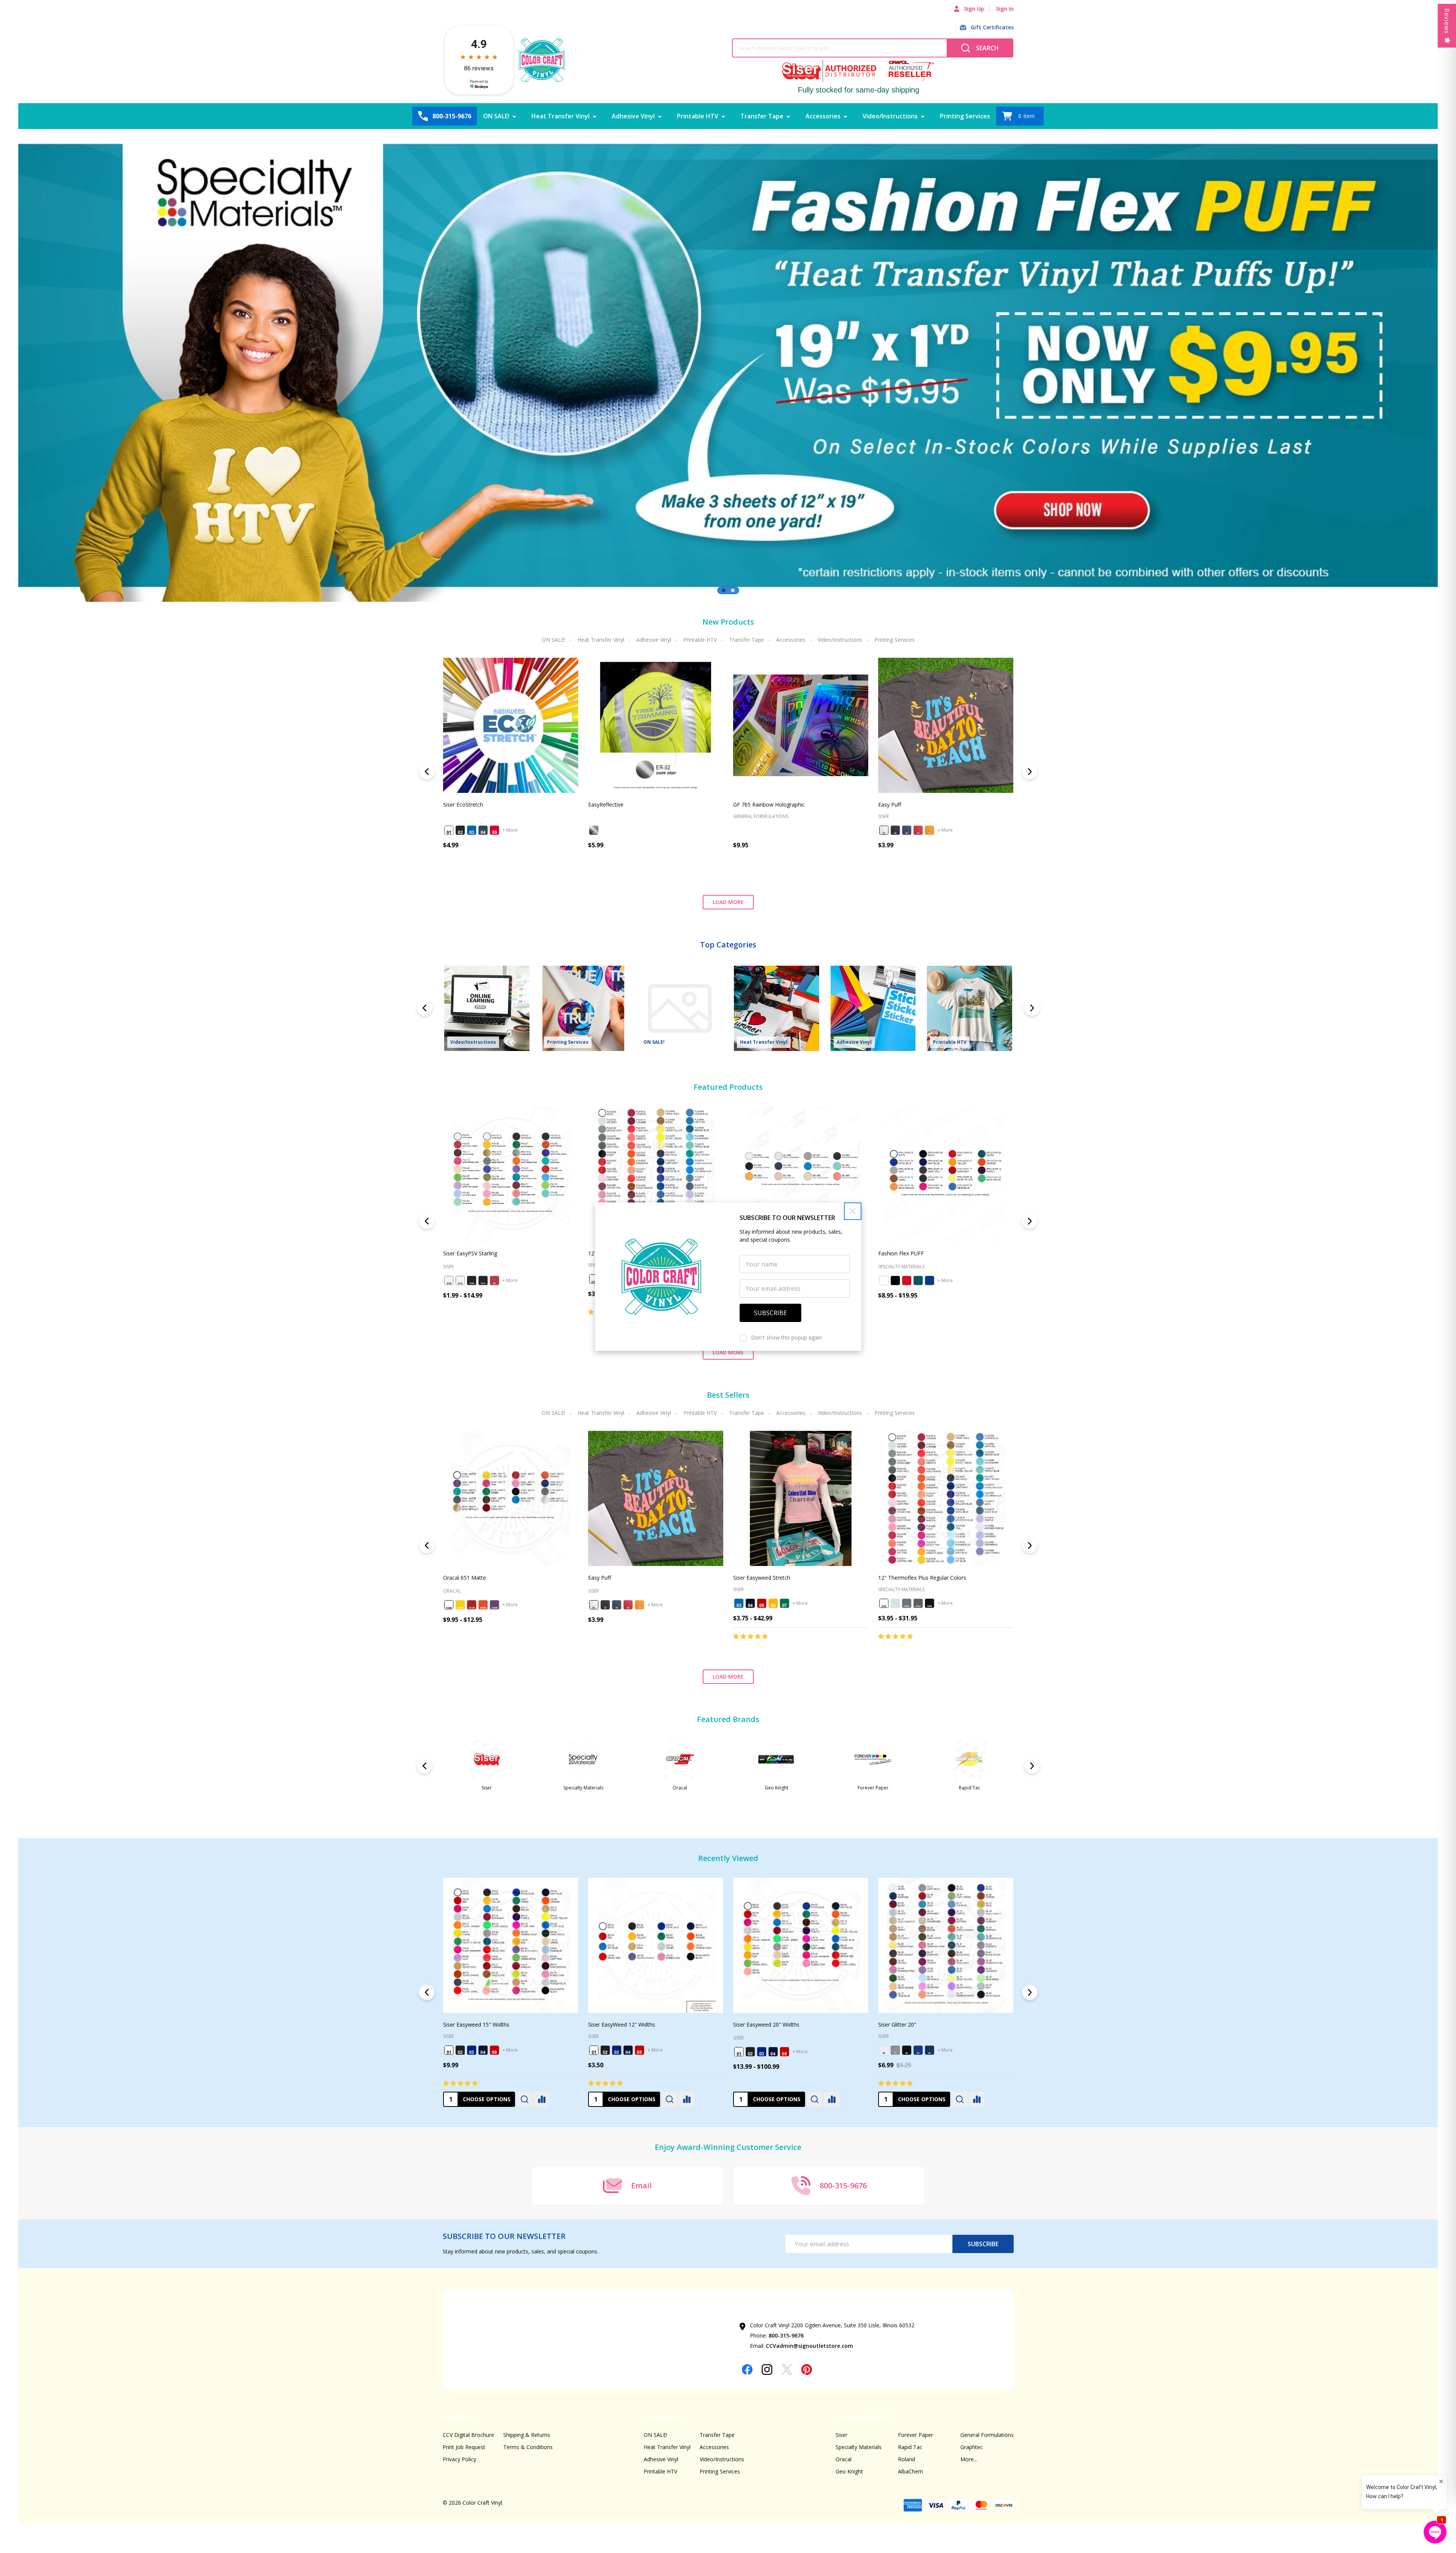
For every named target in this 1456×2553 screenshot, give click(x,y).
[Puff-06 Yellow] (930, 830)
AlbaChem (911, 2471)
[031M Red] (472, 1605)
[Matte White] (449, 1280)
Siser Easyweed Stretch (762, 1578)
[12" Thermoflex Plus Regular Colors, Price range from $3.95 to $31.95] (656, 1174)
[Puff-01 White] (884, 830)
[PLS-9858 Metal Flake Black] (472, 2050)
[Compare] (542, 2099)
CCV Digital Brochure (468, 2435)
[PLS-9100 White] (594, 1279)
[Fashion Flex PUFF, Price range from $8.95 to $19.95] (946, 1174)
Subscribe (983, 2244)
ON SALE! (496, 116)
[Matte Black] (472, 1280)
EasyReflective (606, 804)
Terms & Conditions (528, 2447)
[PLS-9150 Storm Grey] (907, 1603)
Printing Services (965, 116)
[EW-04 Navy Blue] (773, 2050)
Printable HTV (698, 116)
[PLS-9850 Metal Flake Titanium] (460, 2050)
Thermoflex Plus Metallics (620, 2024)
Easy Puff (890, 804)
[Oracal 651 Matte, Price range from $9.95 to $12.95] (511, 1498)
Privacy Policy (459, 2459)
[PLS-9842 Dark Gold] (628, 2052)
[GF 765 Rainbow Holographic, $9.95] (801, 725)
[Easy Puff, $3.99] (946, 725)
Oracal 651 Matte (465, 1578)
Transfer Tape (762, 116)
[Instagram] (767, 2370)
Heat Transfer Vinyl (561, 116)
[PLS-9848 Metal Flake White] (449, 2050)
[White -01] (449, 830)
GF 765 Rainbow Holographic (769, 804)
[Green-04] (918, 1280)
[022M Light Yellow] (460, 1605)
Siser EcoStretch (463, 804)
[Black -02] (460, 830)
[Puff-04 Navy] (907, 830)
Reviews (1447, 21)
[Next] (1413, 365)
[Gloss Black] (483, 1280)
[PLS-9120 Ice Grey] (895, 1603)
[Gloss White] (460, 1280)
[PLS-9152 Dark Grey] (918, 1603)
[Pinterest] (807, 2370)
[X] (787, 2370)
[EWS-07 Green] (785, 1603)
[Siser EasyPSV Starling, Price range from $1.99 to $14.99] (511, 1174)
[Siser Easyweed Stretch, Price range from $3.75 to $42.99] (801, 1498)
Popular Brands (864, 2416)
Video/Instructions (890, 116)
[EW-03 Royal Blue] (762, 2050)
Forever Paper (915, 2435)
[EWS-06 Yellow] (773, 1603)
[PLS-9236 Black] (930, 1603)
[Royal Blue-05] (930, 1280)
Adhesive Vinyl (633, 116)
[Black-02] (895, 1280)
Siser (738, 2036)
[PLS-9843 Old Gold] (639, 2052)
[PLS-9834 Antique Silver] (594, 2052)
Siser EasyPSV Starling (470, 1253)
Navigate (460, 2416)
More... (969, 2459)
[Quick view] (525, 878)
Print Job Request (464, 2447)
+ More (510, 830)
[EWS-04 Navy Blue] (750, 1603)
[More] (514, 116)
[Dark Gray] (594, 830)
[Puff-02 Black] (895, 830)
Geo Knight (849, 2471)
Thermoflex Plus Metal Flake (478, 2024)
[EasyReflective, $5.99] (656, 725)
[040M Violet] (494, 1605)
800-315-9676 (786, 2335)
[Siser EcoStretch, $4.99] (511, 725)
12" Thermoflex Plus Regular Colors (922, 1578)
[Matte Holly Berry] (494, 1280)
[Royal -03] (472, 830)
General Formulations (987, 2435)
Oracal (844, 2459)
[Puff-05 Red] (918, 830)
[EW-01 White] (739, 2050)
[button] (853, 1211)
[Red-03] (907, 1280)
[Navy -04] (483, 830)
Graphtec (972, 2447)
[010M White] (449, 1605)
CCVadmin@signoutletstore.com (809, 2346)
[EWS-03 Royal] (739, 1603)
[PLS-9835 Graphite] (605, 2052)
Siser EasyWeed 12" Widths (912, 2024)
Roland (907, 2459)
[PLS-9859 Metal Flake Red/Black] (483, 2050)
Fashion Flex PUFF (901, 1253)
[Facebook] (747, 2370)
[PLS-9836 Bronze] (617, 2052)
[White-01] (884, 1280)
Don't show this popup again (786, 1337)
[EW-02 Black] (750, 2050)
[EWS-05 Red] (762, 1603)
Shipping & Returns (527, 2435)
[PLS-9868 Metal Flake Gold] (494, 2050)
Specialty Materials (466, 2036)
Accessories (823, 116)
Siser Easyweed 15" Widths (766, 2024)
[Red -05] (494, 830)
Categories (664, 2416)
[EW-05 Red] (785, 2050)
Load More (728, 902)
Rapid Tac (910, 2447)
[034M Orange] (483, 1605)
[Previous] (43, 365)
